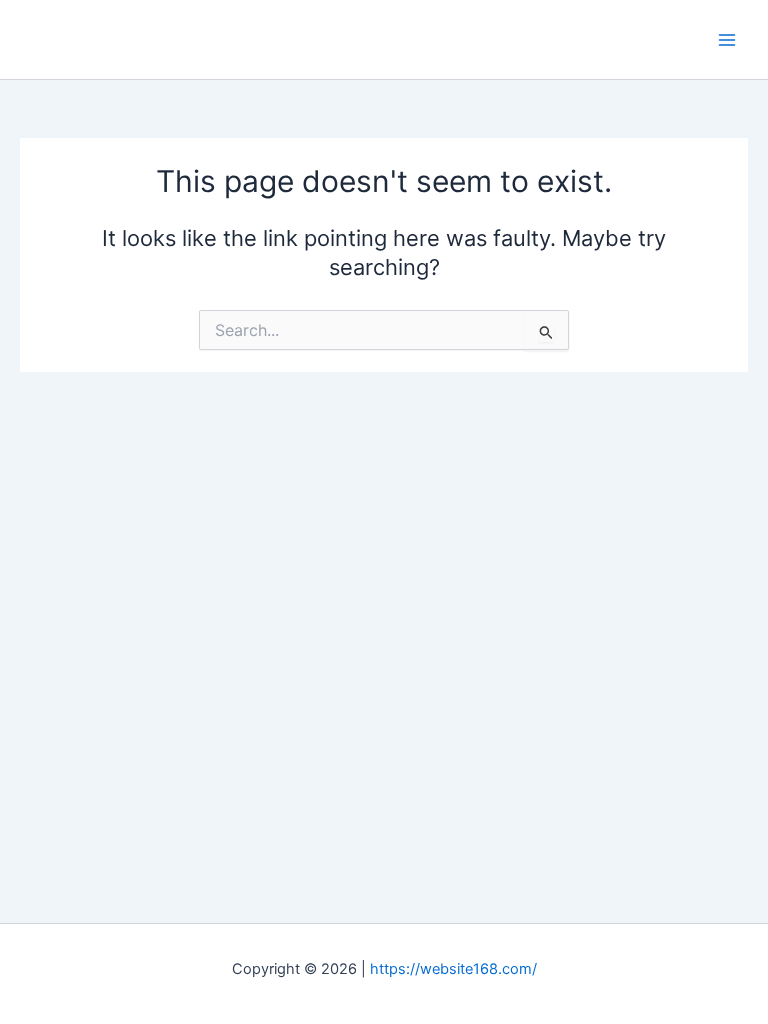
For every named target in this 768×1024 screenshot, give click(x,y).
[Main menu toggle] (727, 40)
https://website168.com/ (453, 969)
